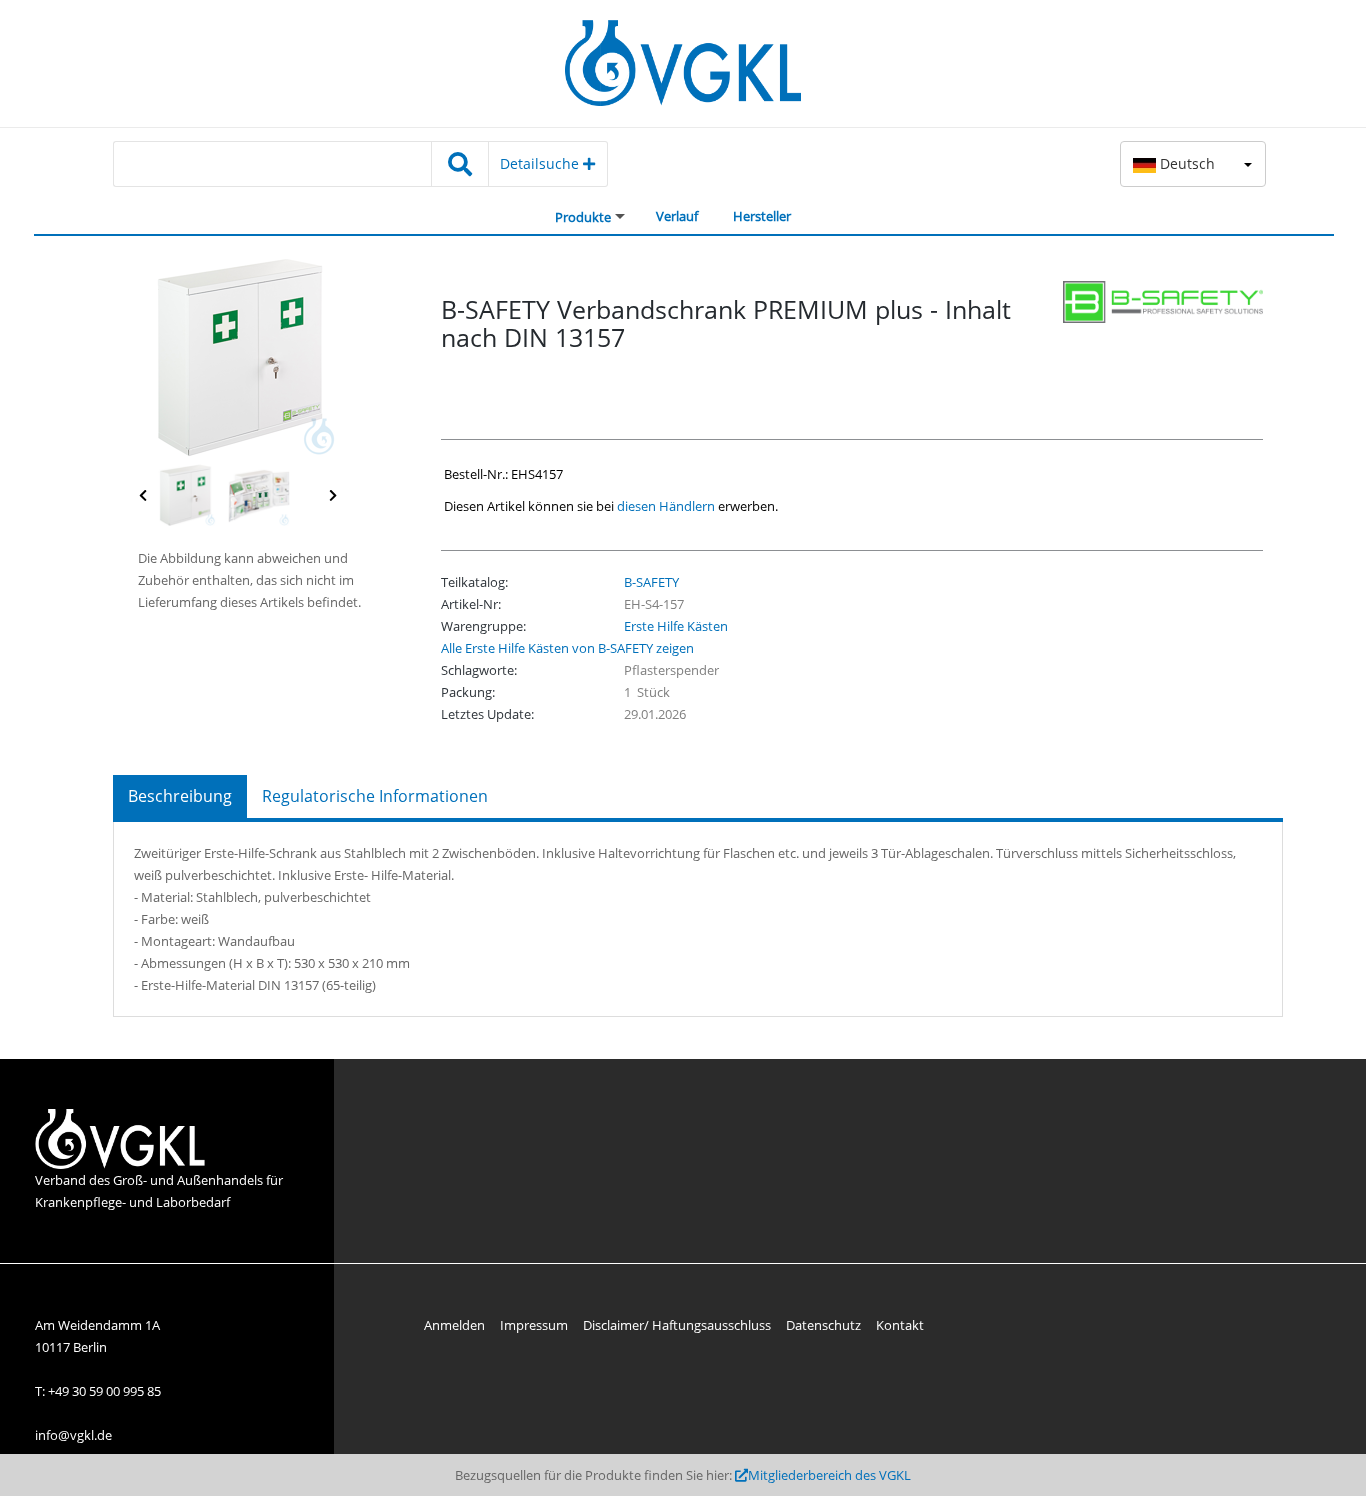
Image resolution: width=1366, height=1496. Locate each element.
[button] (1193, 164)
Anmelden (454, 1325)
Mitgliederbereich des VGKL (829, 1475)
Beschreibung (180, 796)
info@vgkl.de (73, 1435)
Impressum (534, 1325)
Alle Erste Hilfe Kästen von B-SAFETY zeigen (567, 648)
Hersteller (762, 216)
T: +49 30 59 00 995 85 (98, 1391)
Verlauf (677, 216)
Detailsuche (541, 163)
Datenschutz (823, 1325)
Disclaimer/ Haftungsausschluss (677, 1325)
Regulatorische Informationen (375, 796)
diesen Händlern (666, 506)
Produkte (583, 217)
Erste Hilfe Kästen (676, 626)
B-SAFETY (651, 582)
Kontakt (900, 1325)
